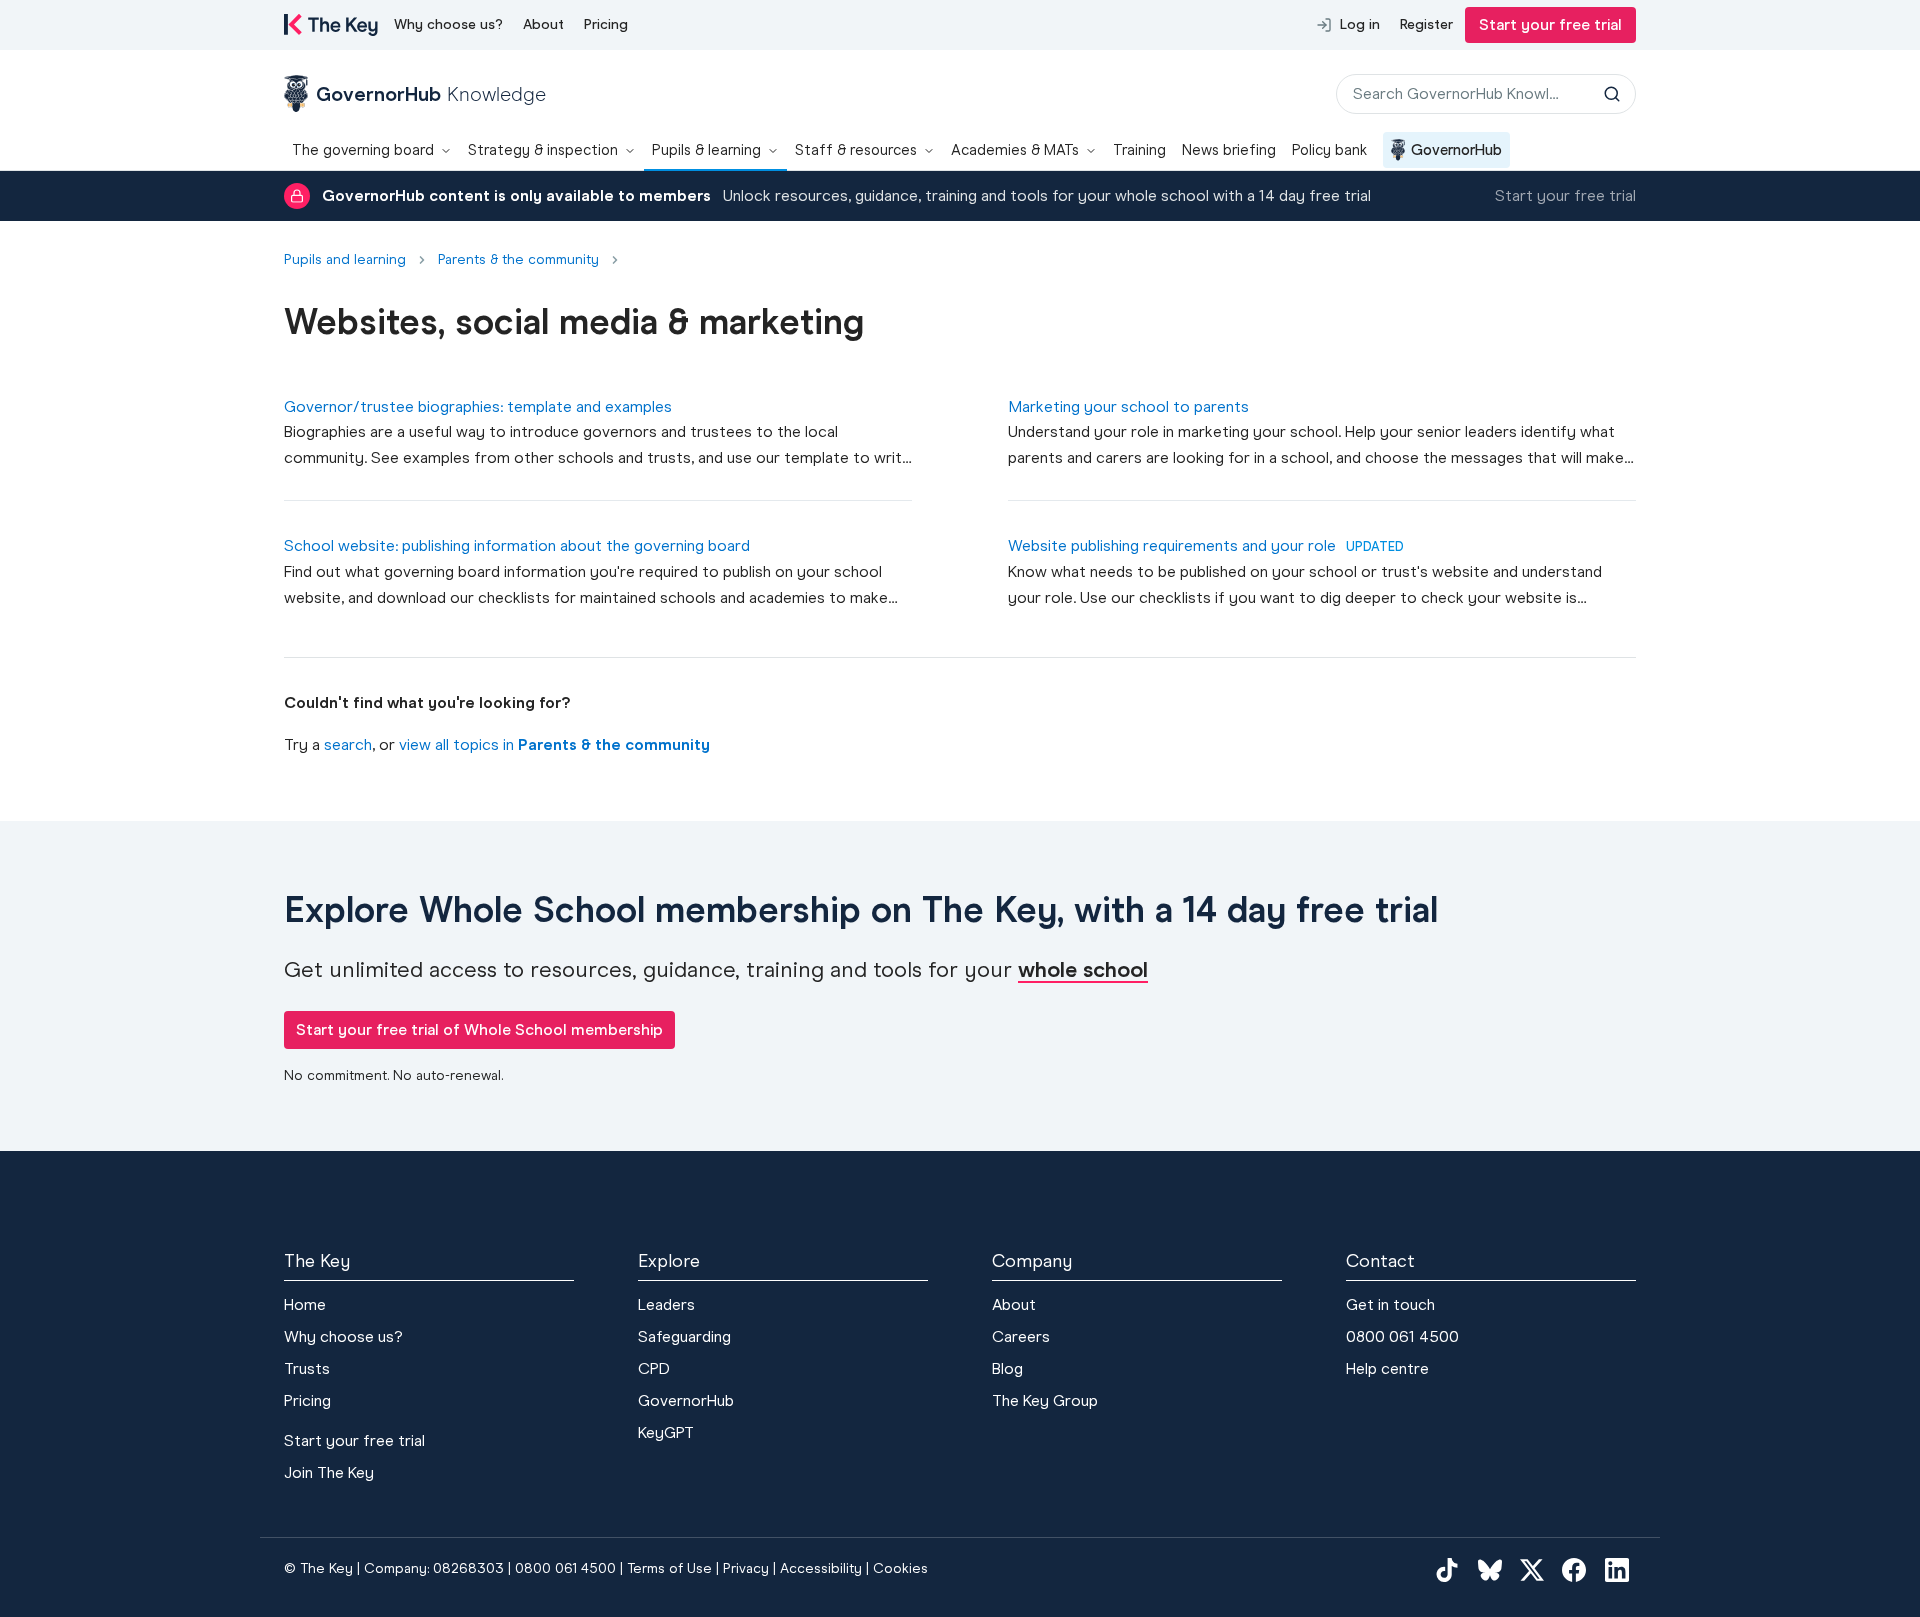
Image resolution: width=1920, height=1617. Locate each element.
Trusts (307, 1368)
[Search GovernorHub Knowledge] (1612, 94)
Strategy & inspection (543, 150)
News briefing (1229, 150)
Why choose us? (448, 24)
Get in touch (1390, 1304)
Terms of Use (669, 1568)
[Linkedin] (1617, 1570)
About (543, 24)
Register (1426, 24)
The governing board (363, 150)
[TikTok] (1447, 1570)
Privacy (746, 1568)
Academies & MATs (1015, 150)
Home (305, 1304)
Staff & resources (856, 150)
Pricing (606, 24)
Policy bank (1329, 150)
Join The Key (329, 1472)
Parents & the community (518, 260)
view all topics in (554, 744)
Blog (1007, 1368)
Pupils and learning (345, 260)
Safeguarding (684, 1336)
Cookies (900, 1568)
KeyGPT (666, 1432)
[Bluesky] (1490, 1570)
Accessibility (821, 1568)
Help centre (1387, 1368)
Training (1139, 150)
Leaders (666, 1304)
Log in (1360, 24)
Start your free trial (1550, 24)
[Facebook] (1574, 1570)
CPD (654, 1368)
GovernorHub (1456, 150)
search (348, 744)
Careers (1021, 1336)
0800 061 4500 (1402, 1336)
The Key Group (1045, 1400)
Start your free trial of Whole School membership (479, 1029)
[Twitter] (1532, 1570)
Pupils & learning (706, 150)
